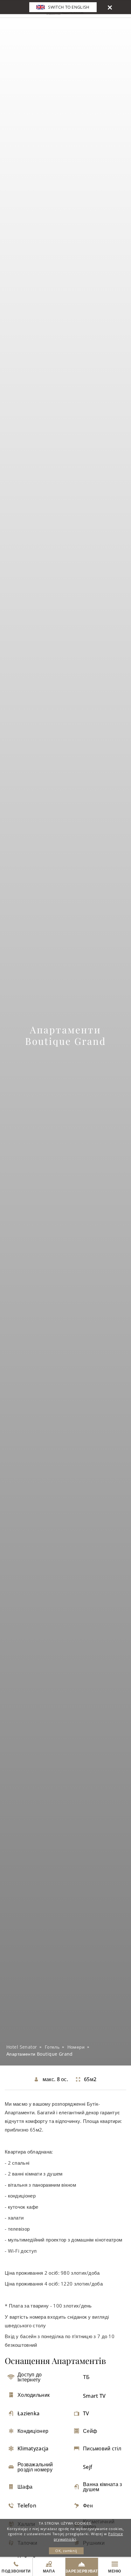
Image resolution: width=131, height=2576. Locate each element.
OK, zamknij (66, 2551)
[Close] (110, 7)
